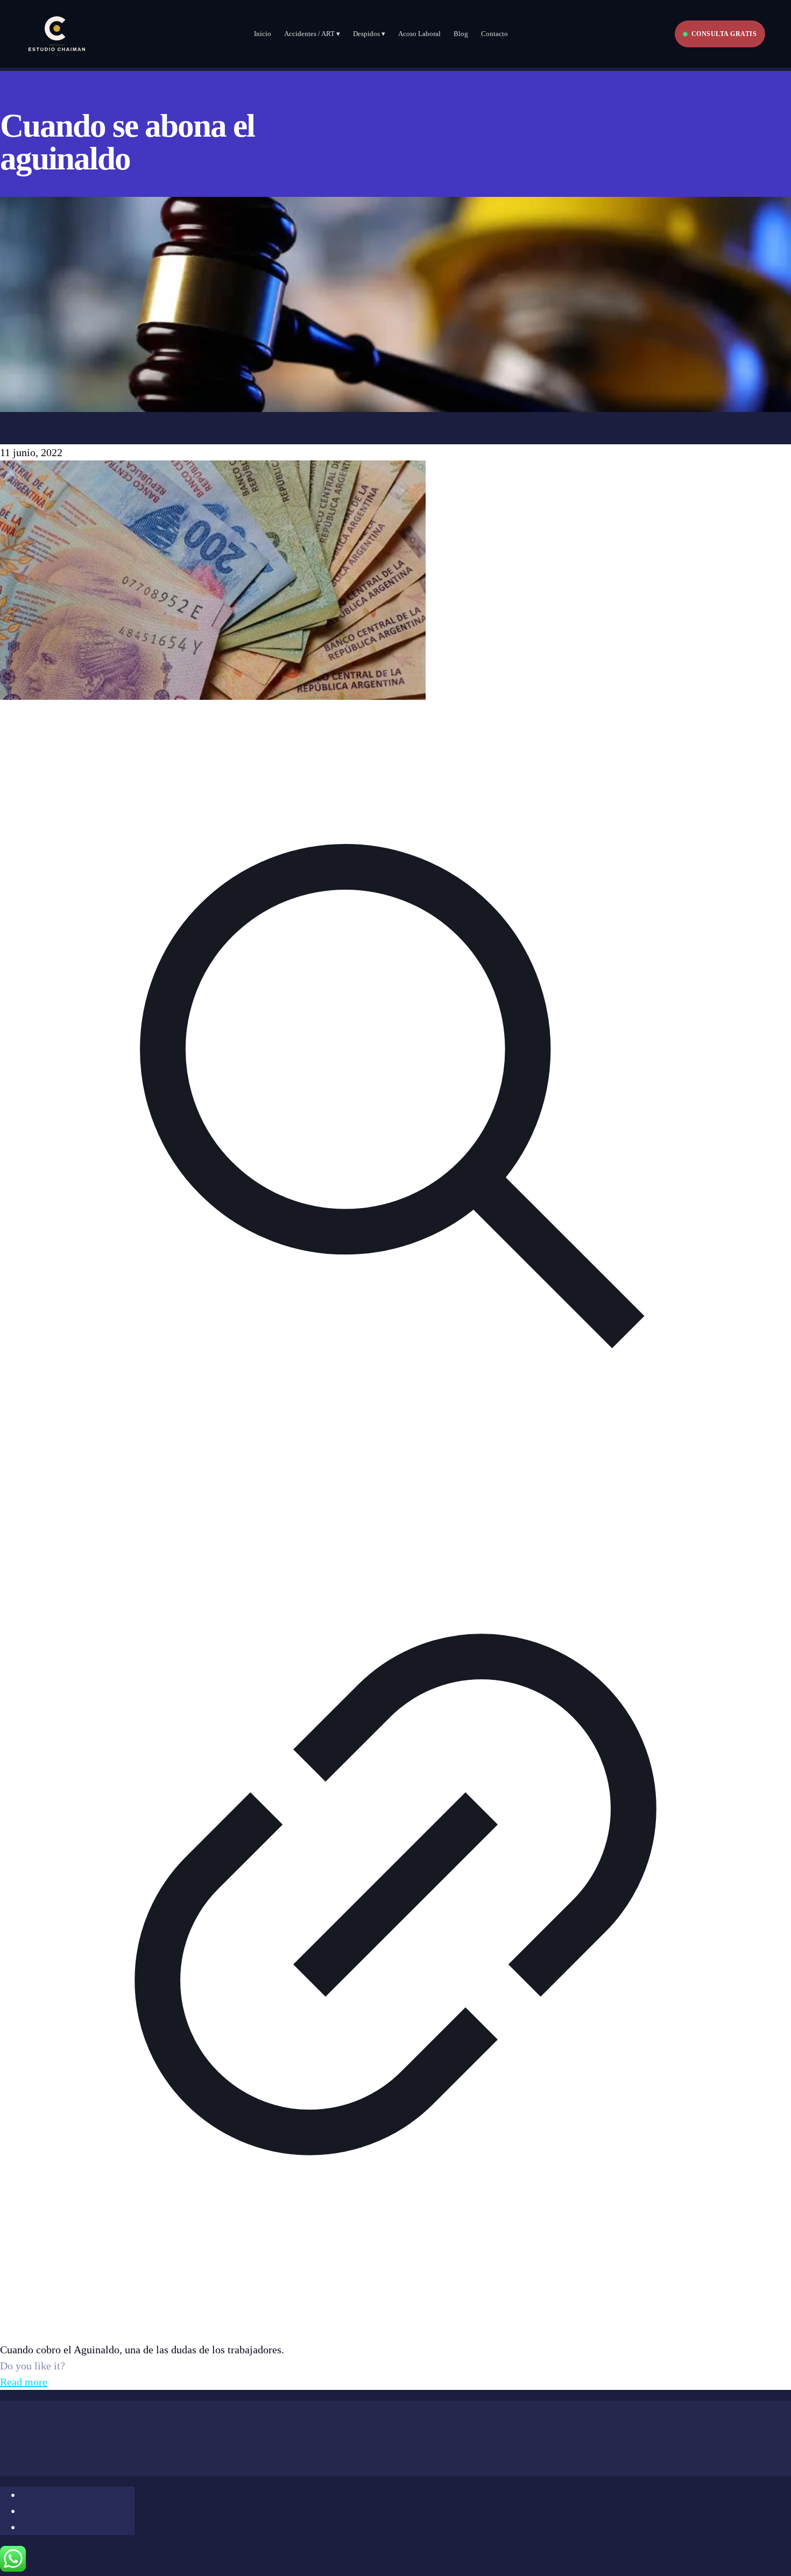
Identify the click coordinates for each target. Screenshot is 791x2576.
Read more (24, 2382)
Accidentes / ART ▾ (312, 34)
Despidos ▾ (369, 34)
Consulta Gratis (724, 34)
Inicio (263, 34)
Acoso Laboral (419, 34)
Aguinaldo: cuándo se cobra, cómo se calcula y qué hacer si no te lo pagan (203, 2318)
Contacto (495, 34)
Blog (461, 34)
